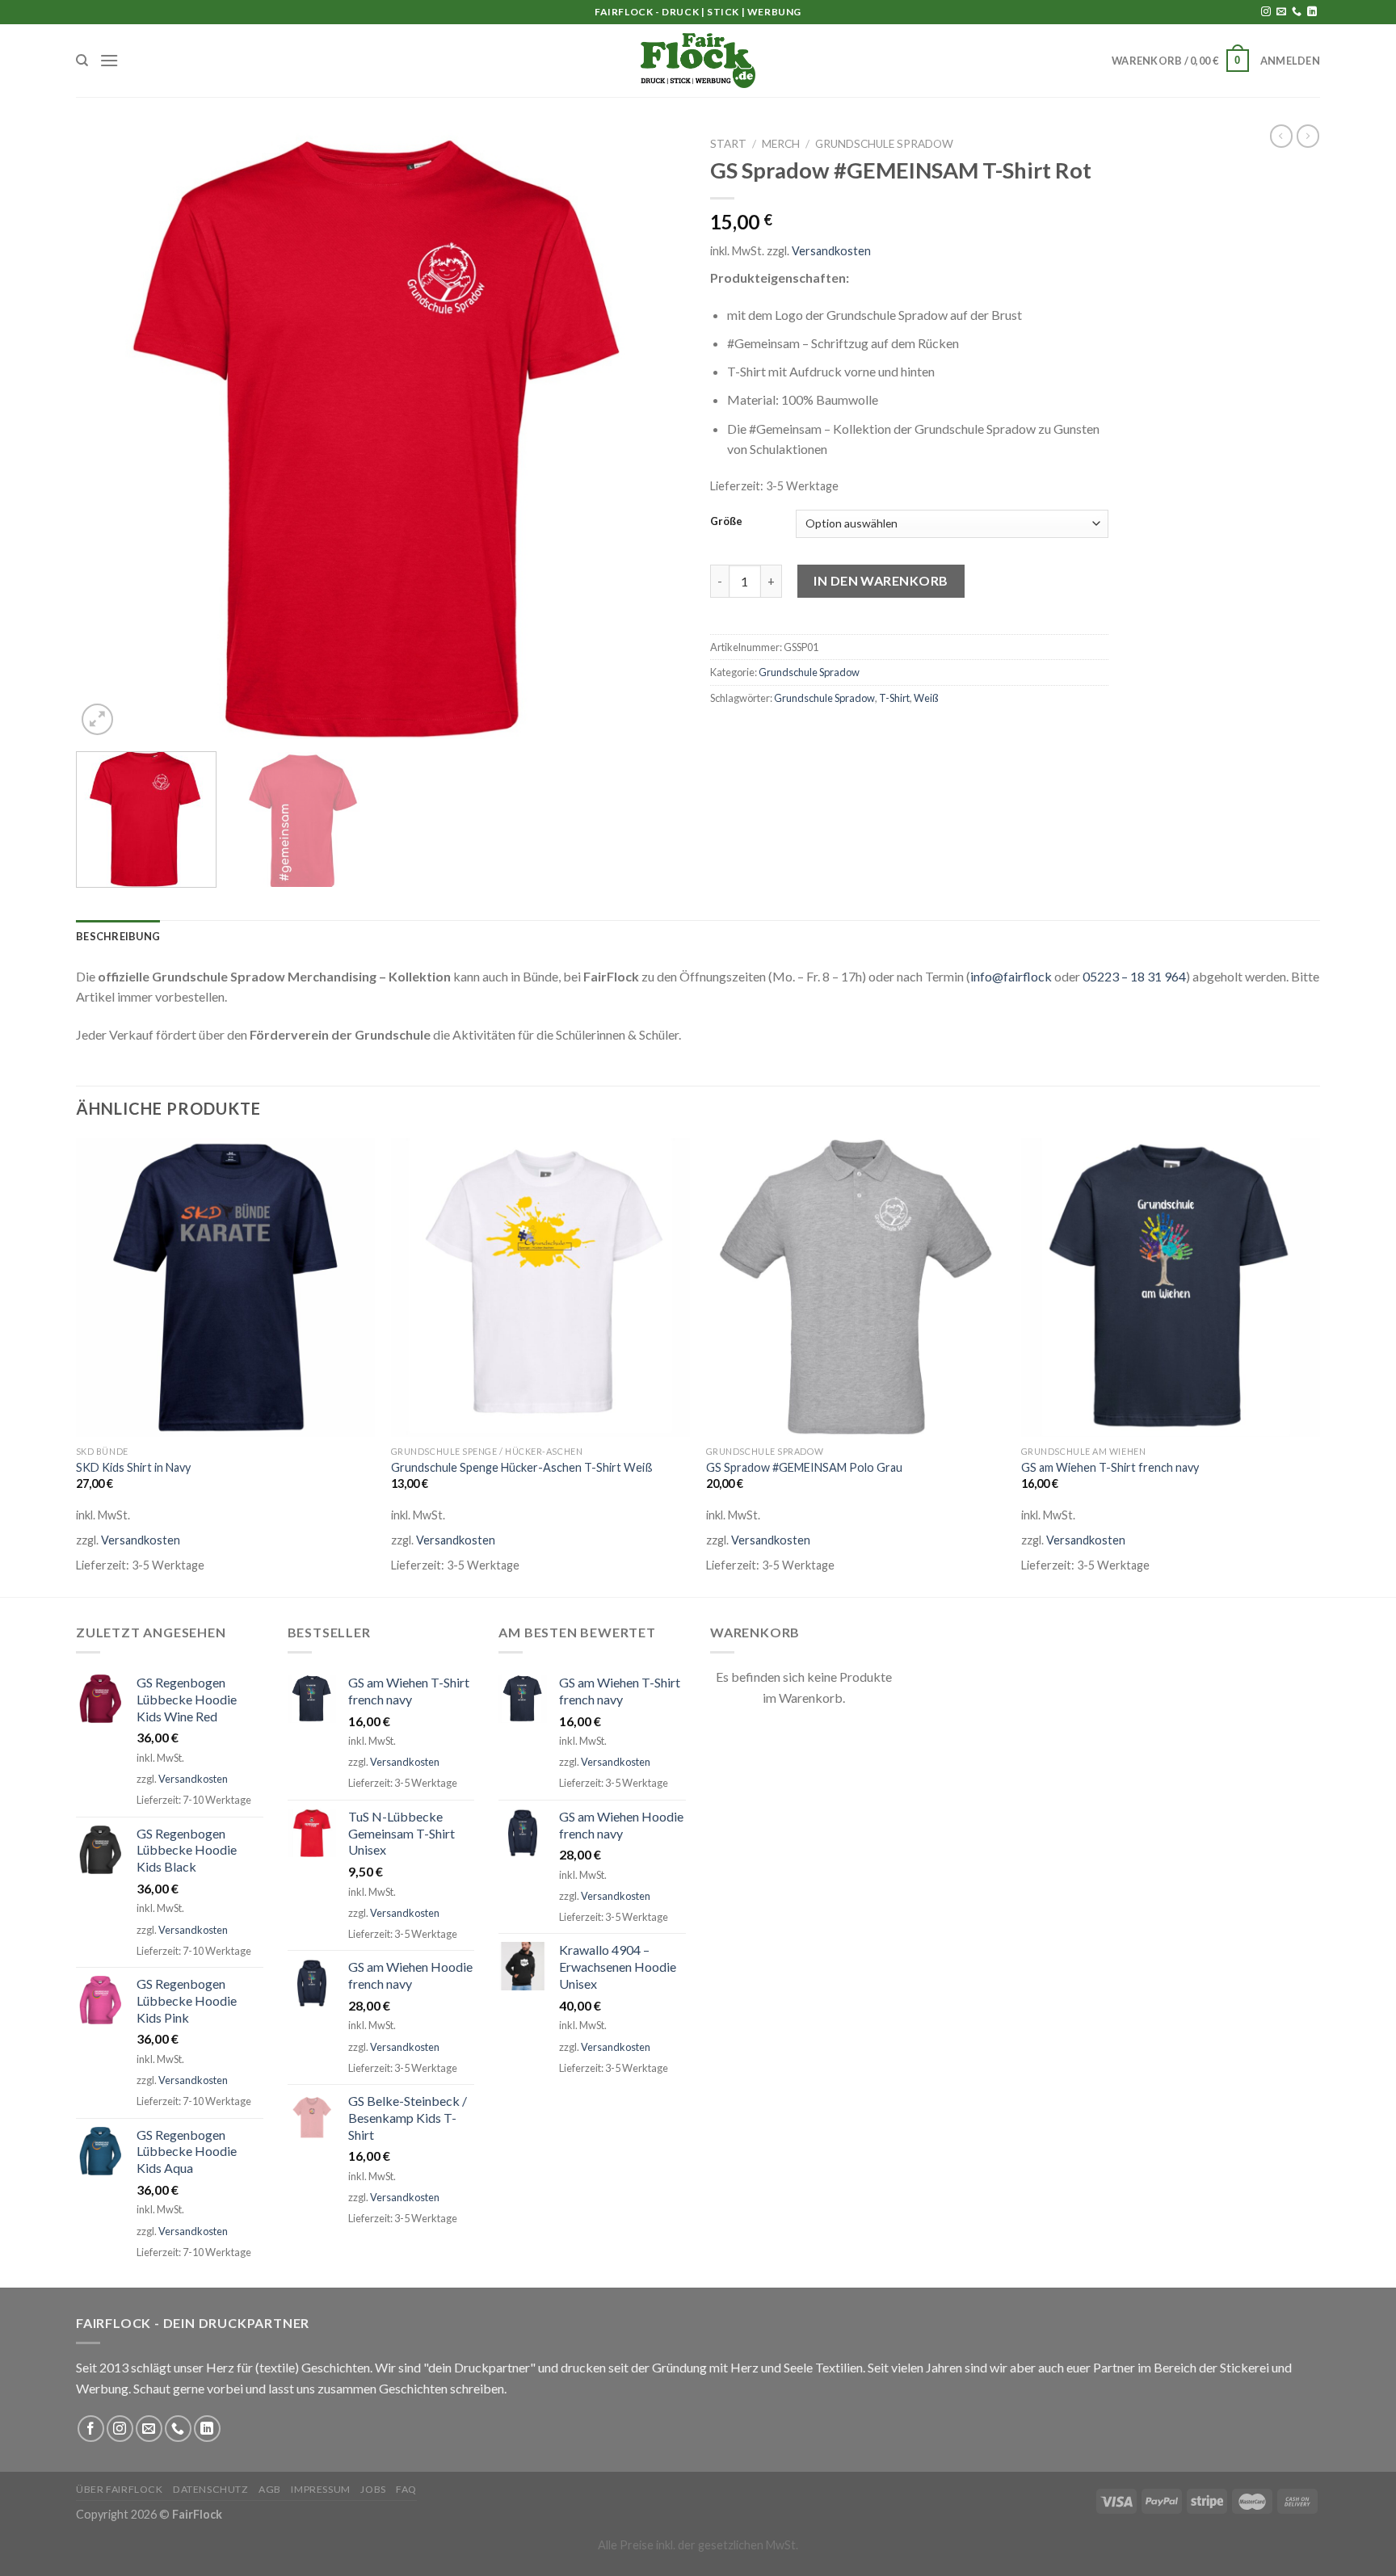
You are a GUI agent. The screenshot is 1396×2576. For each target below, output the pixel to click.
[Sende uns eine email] (1281, 12)
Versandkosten (831, 251)
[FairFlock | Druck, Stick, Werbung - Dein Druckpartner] (698, 61)
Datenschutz (211, 2489)
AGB (270, 2489)
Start (728, 144)
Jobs (373, 2489)
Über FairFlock (120, 2489)
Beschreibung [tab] (118, 936)
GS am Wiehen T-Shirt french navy (1110, 1467)
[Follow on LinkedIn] (1312, 12)
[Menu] (109, 60)
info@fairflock (1011, 976)
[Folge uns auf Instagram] (1266, 12)
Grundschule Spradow (884, 144)
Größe (726, 522)
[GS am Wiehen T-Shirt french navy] (1171, 1288)
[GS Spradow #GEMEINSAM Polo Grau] (856, 1288)
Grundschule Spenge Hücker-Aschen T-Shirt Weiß (522, 1467)
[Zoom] (97, 719)
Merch (781, 144)
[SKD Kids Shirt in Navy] (225, 1288)
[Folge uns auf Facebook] (91, 2429)
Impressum (321, 2489)
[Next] (654, 434)
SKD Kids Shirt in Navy (133, 1467)
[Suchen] (82, 61)
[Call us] (1297, 12)
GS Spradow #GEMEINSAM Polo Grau (804, 1467)
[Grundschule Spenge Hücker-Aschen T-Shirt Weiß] (540, 1288)
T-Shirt (894, 698)
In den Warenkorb (881, 580)
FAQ (406, 2489)
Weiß (926, 698)
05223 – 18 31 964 (1134, 976)
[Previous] (108, 434)
